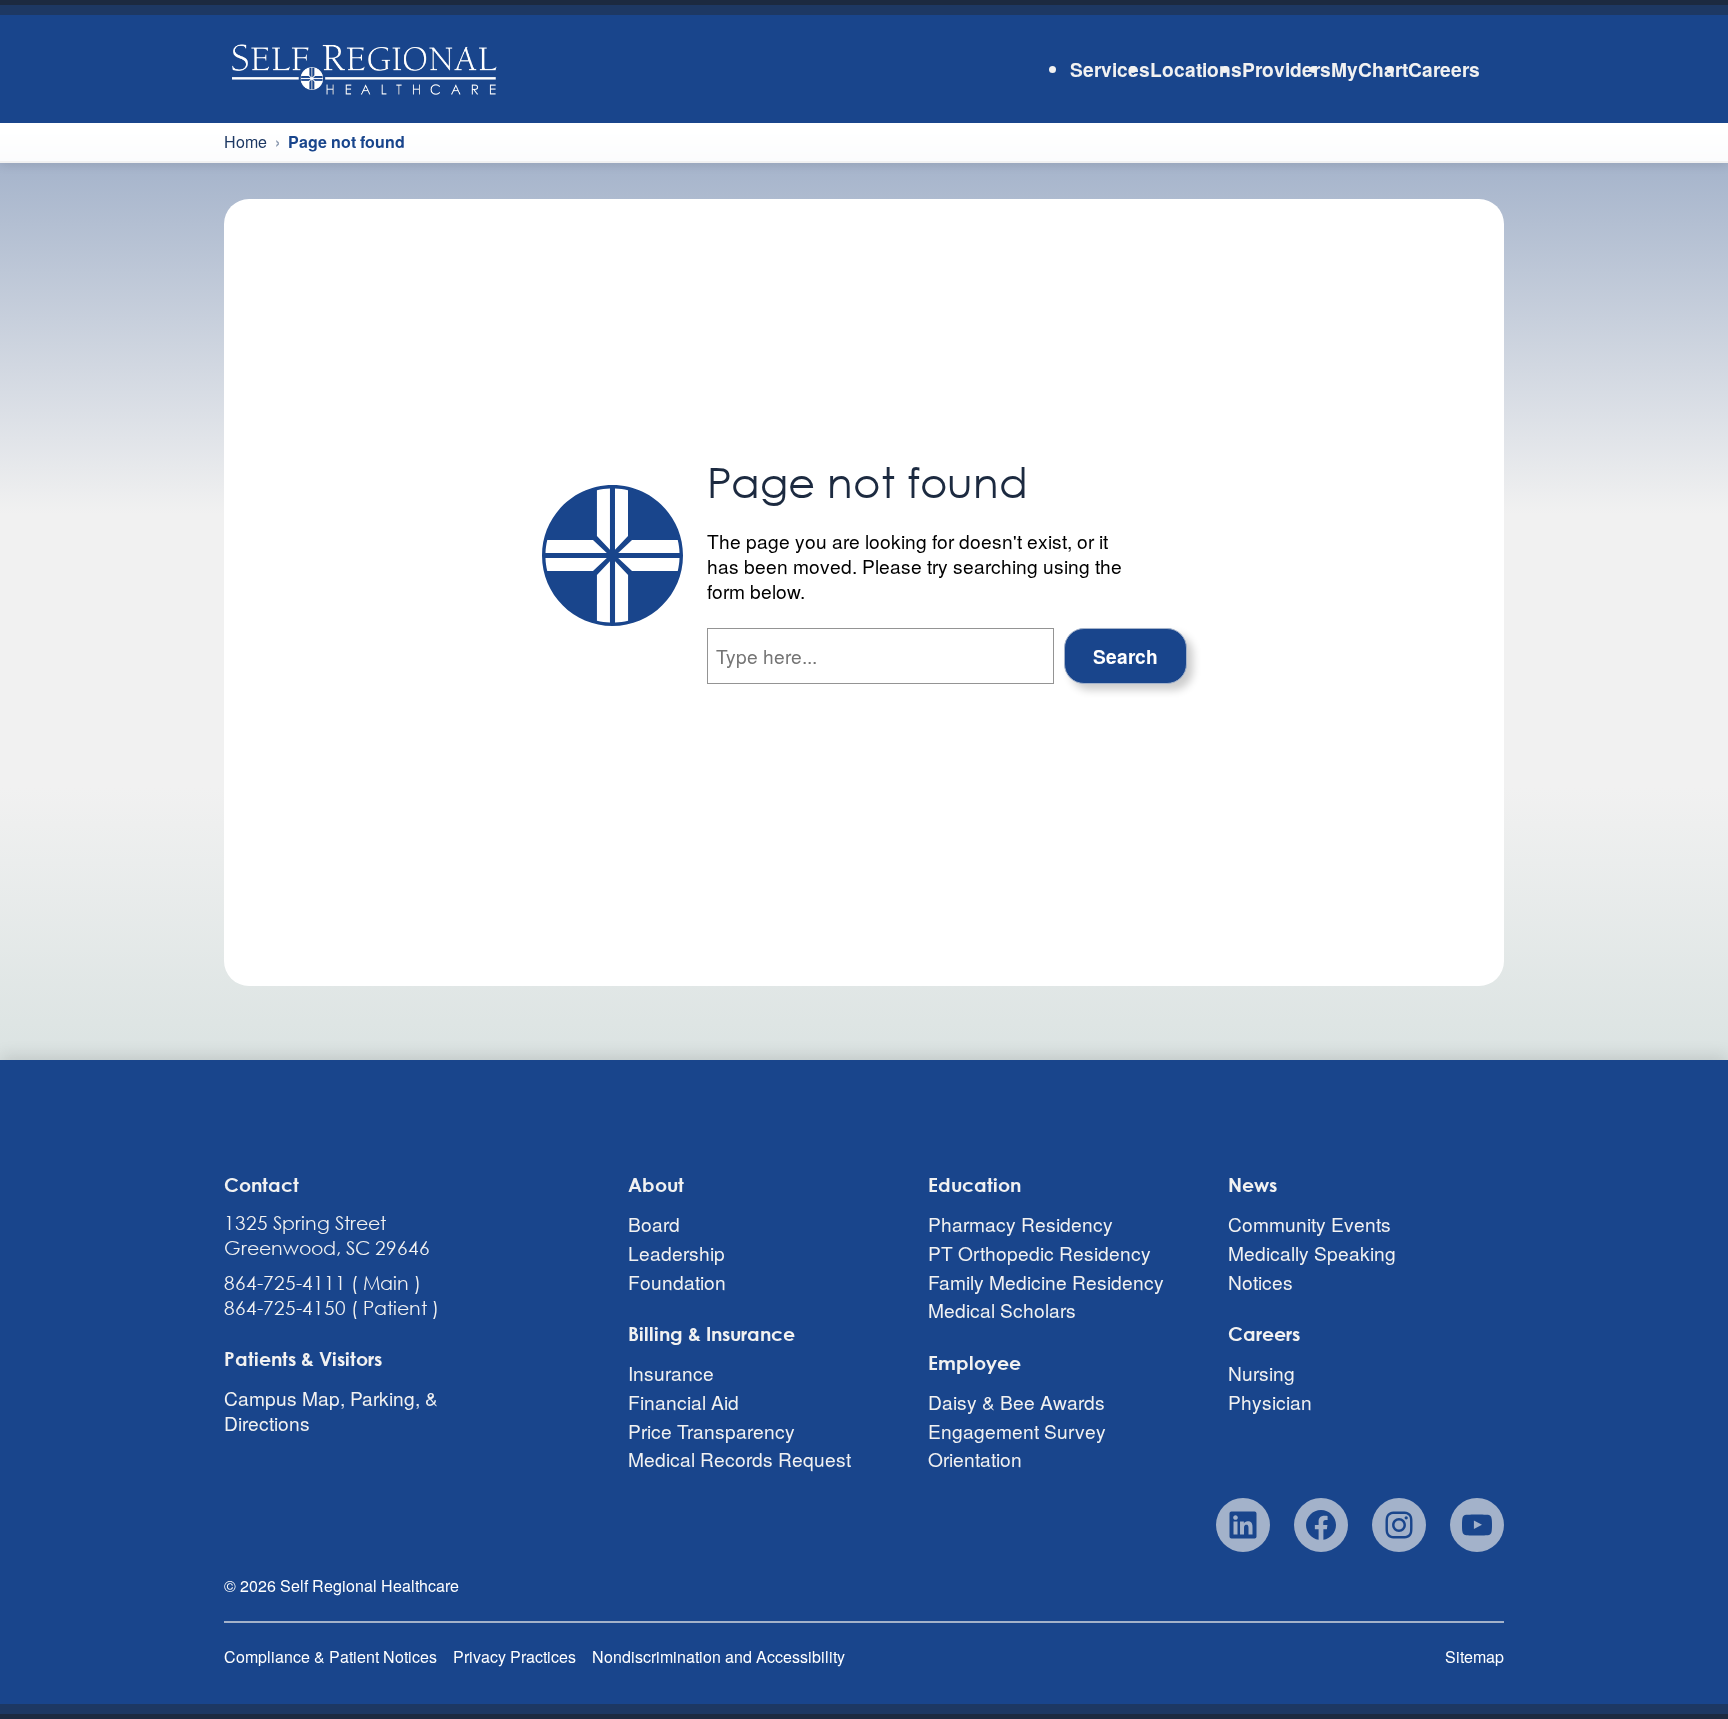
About (656, 1184)
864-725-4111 (285, 1282)
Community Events (1309, 1223)
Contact (261, 1184)
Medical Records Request (739, 1459)
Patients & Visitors (303, 1358)
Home (245, 142)
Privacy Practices (514, 1656)
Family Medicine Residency (1046, 1281)
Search (1125, 656)
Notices (1260, 1281)
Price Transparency (711, 1430)
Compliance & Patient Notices (330, 1656)
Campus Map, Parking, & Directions (331, 1410)
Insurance (671, 1372)
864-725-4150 (285, 1307)
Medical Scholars (1002, 1309)
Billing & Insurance (711, 1333)
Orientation (975, 1459)
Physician (1270, 1401)
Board (654, 1223)
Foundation (677, 1281)
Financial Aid (683, 1401)
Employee (974, 1362)
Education (974, 1184)
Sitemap (1474, 1656)
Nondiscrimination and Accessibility (718, 1656)
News (1252, 1184)
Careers (1264, 1333)
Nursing (1261, 1372)
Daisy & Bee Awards (1016, 1401)
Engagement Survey (1017, 1430)
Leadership (676, 1252)
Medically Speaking (1312, 1252)
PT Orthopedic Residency (1039, 1252)
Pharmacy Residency (1020, 1223)
